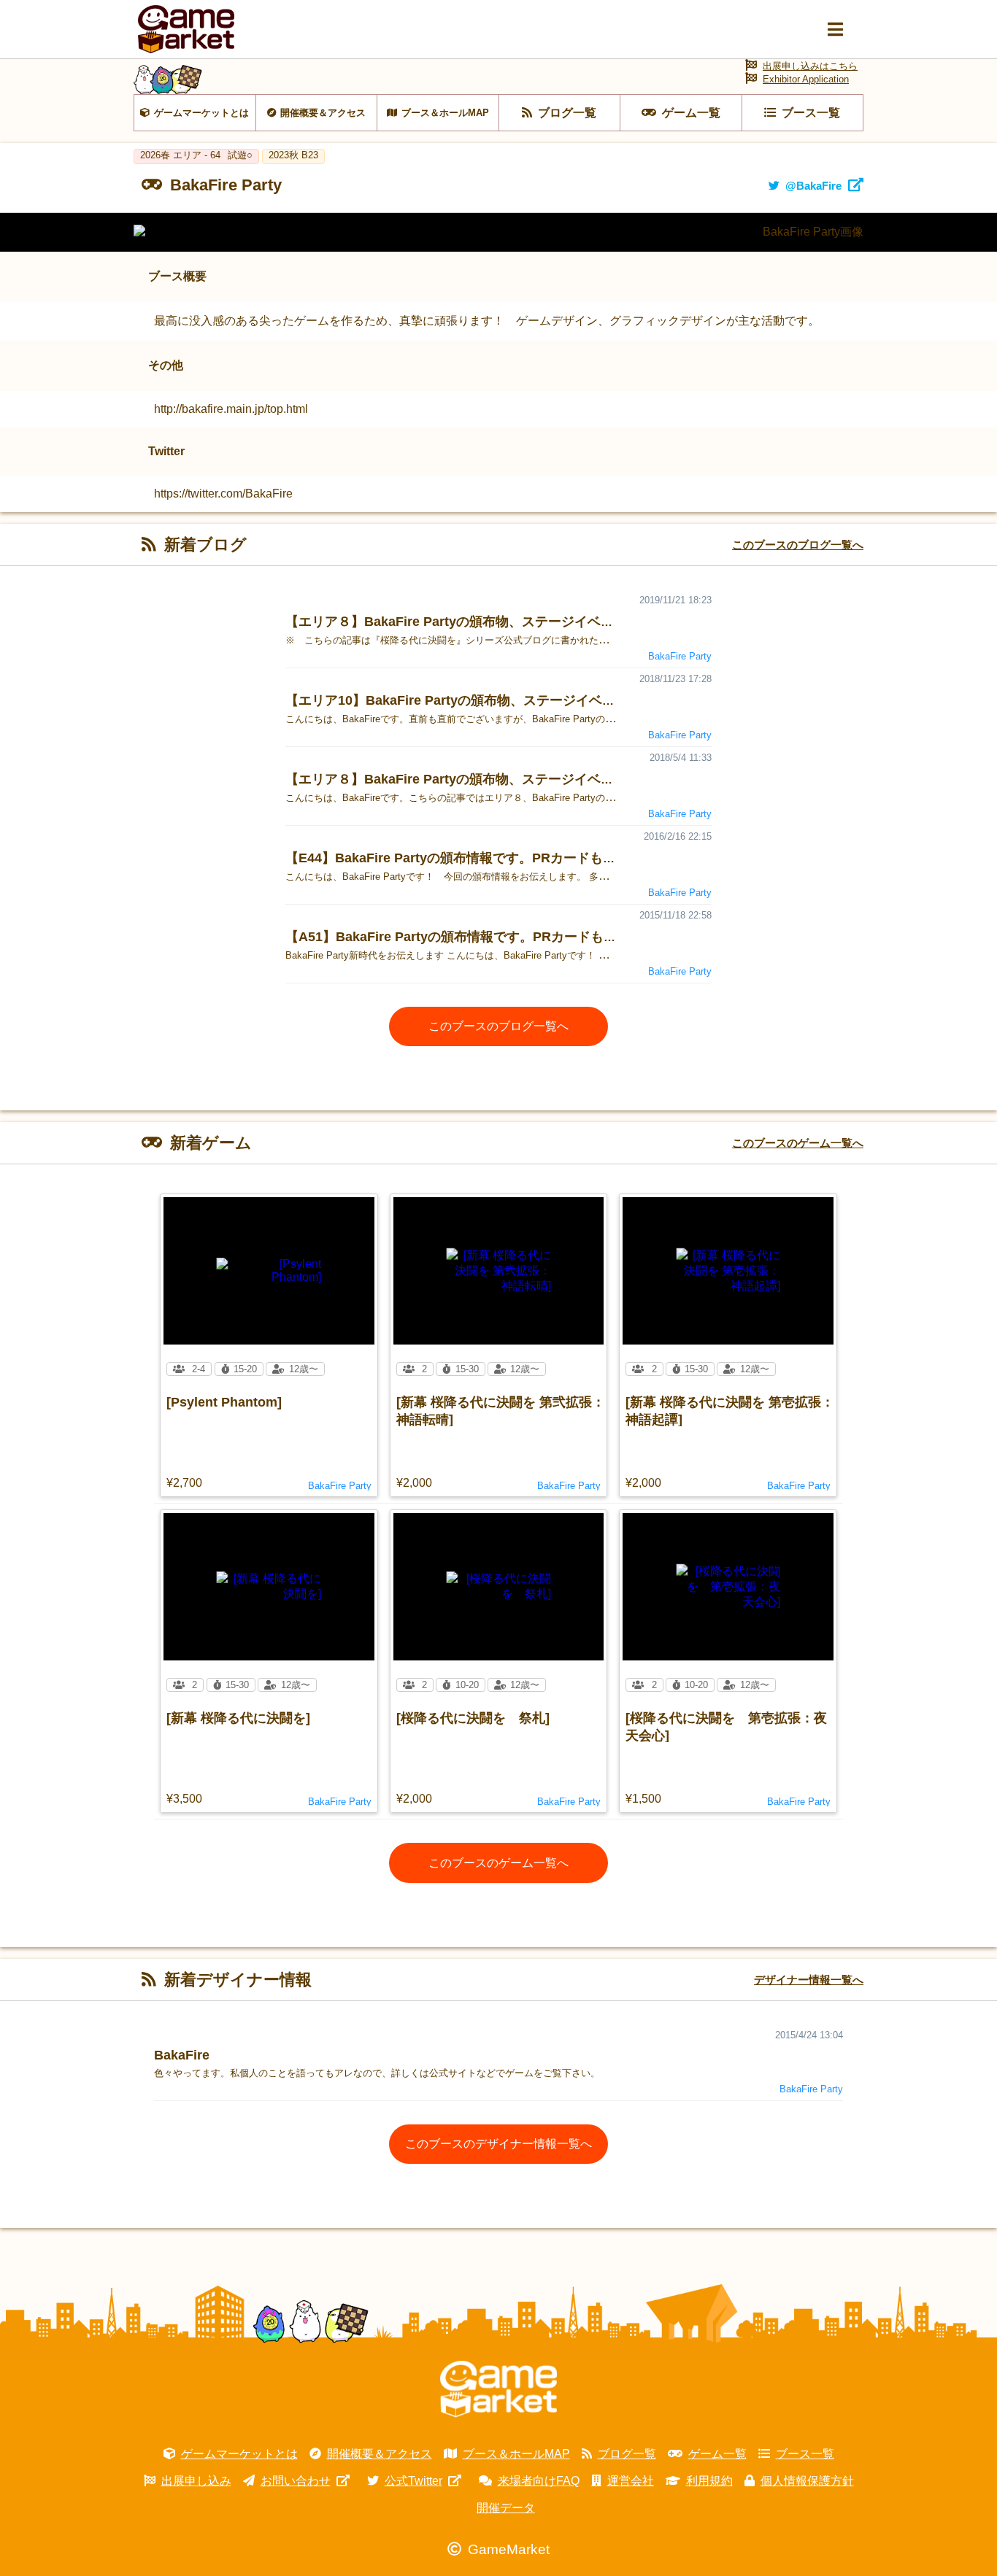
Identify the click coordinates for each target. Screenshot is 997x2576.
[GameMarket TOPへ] (498, 2389)
